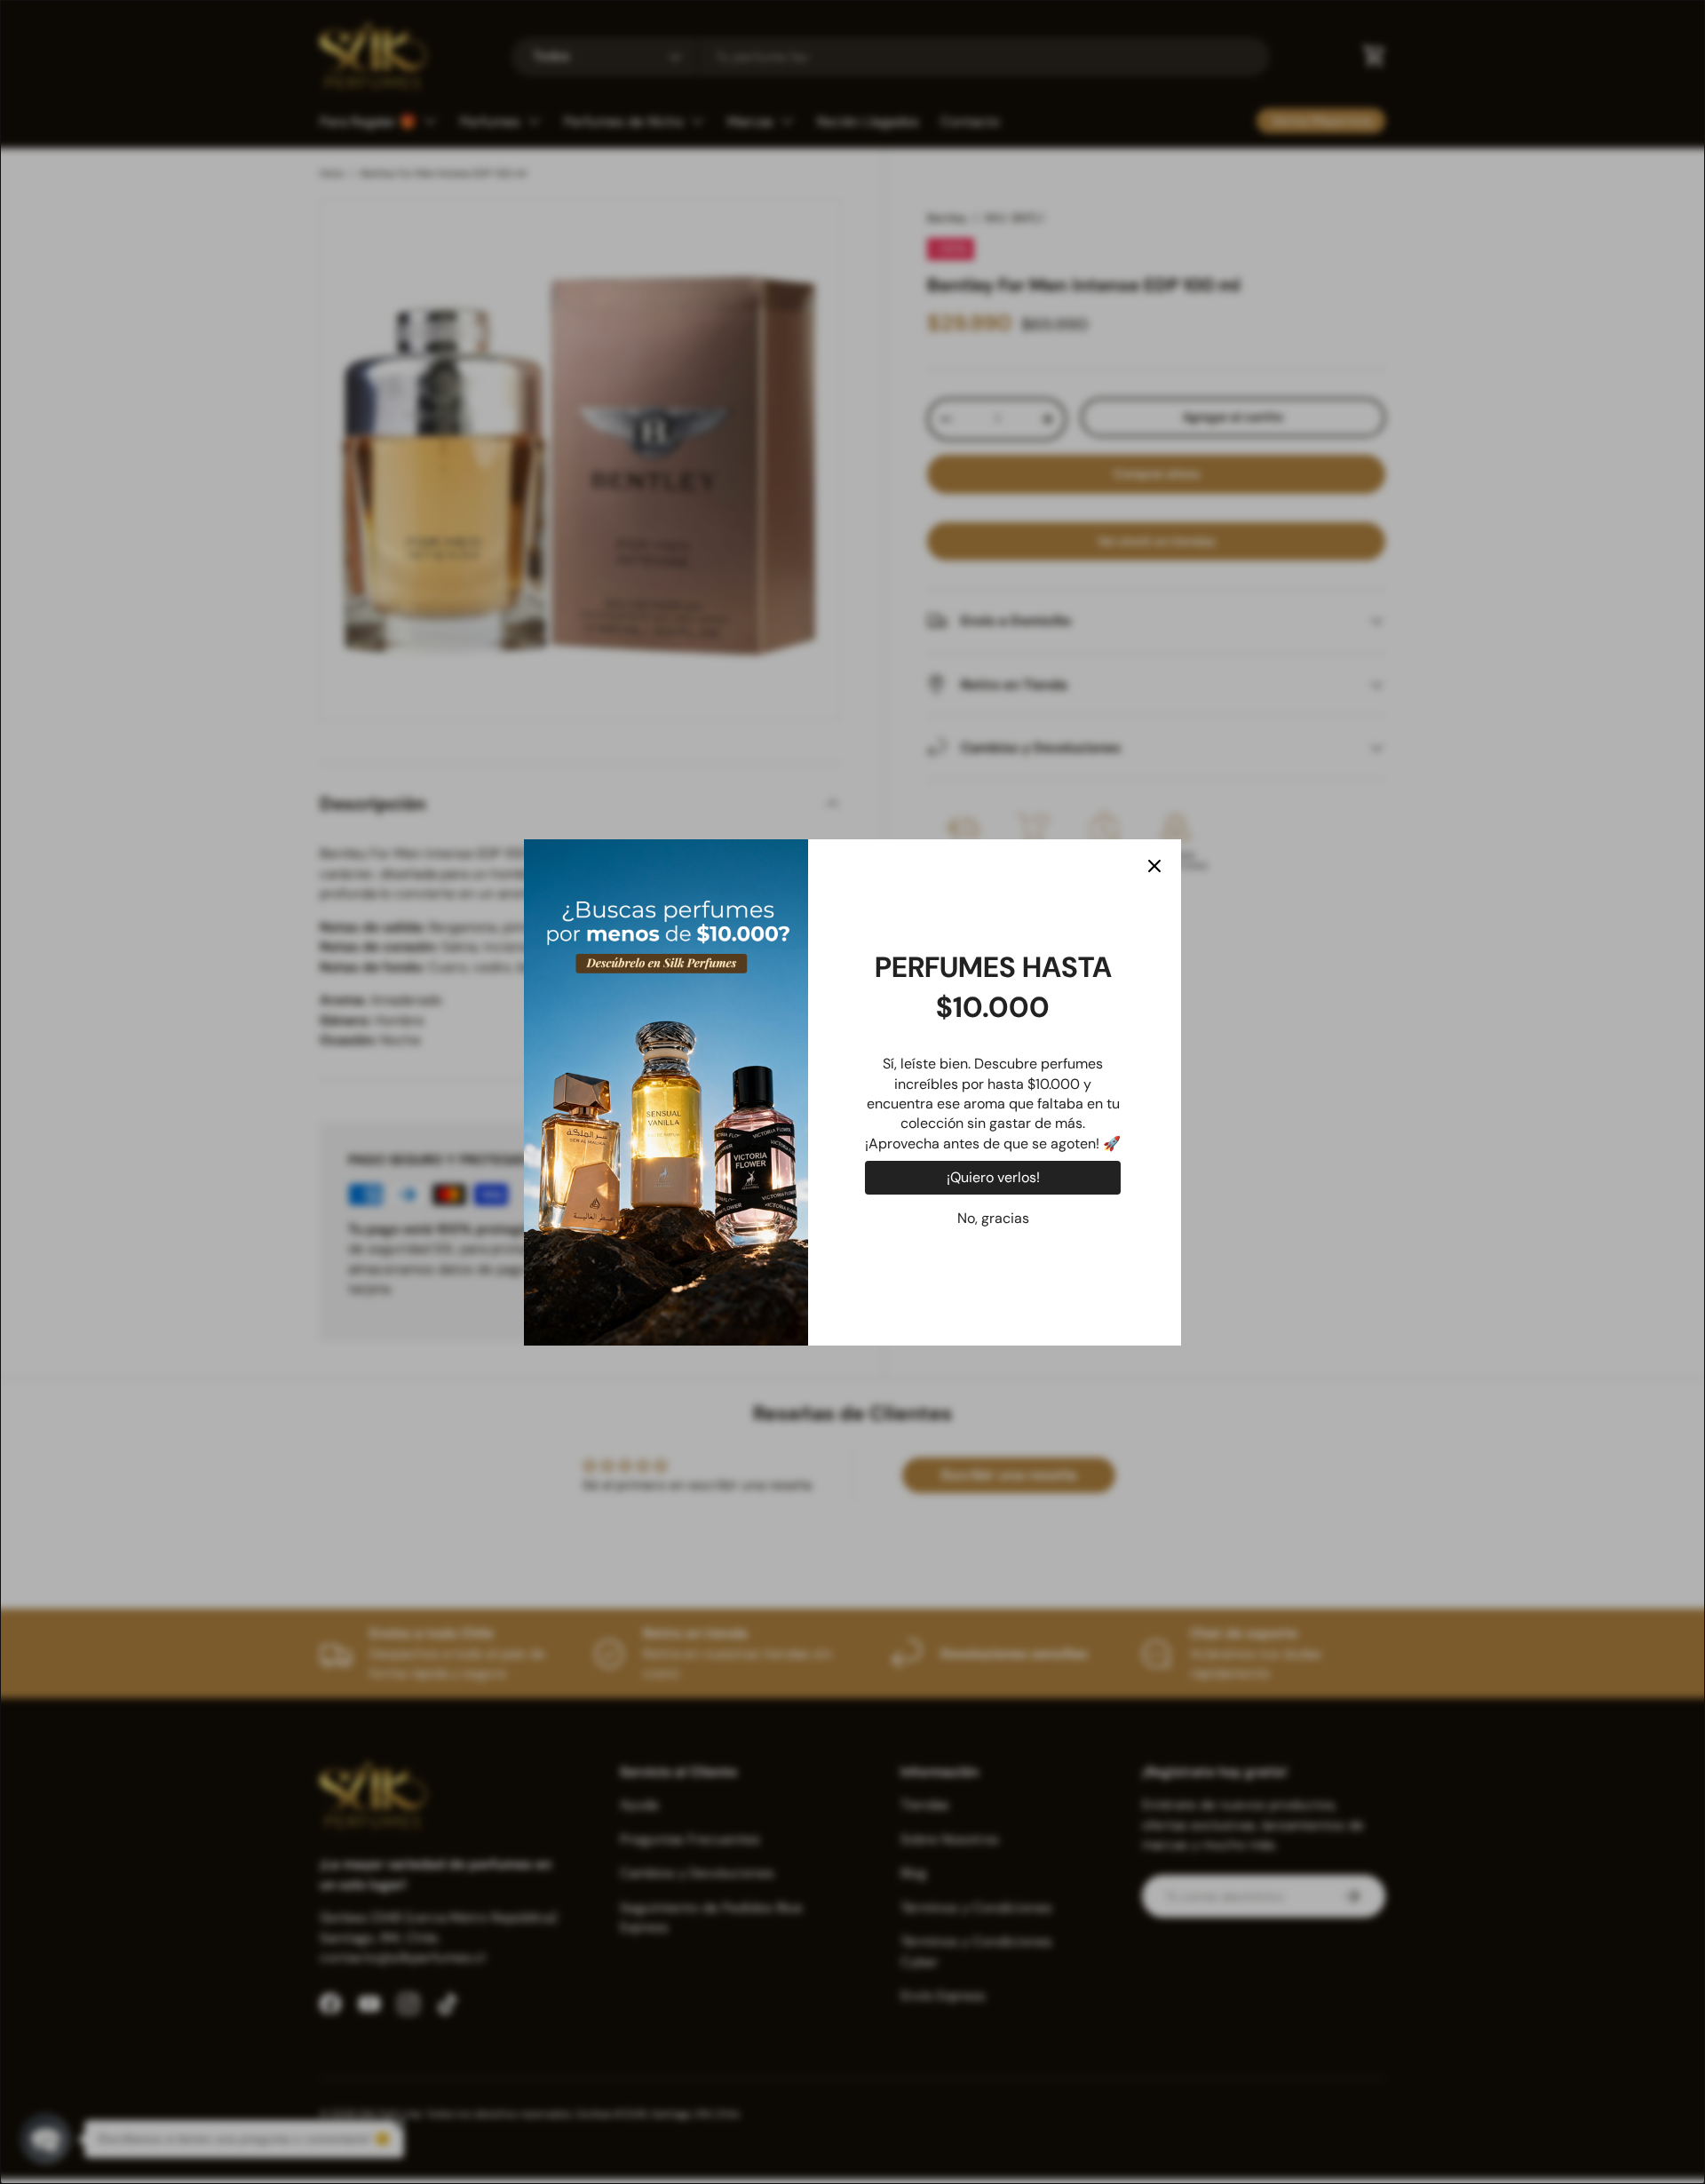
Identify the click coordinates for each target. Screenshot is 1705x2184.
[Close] (1154, 866)
